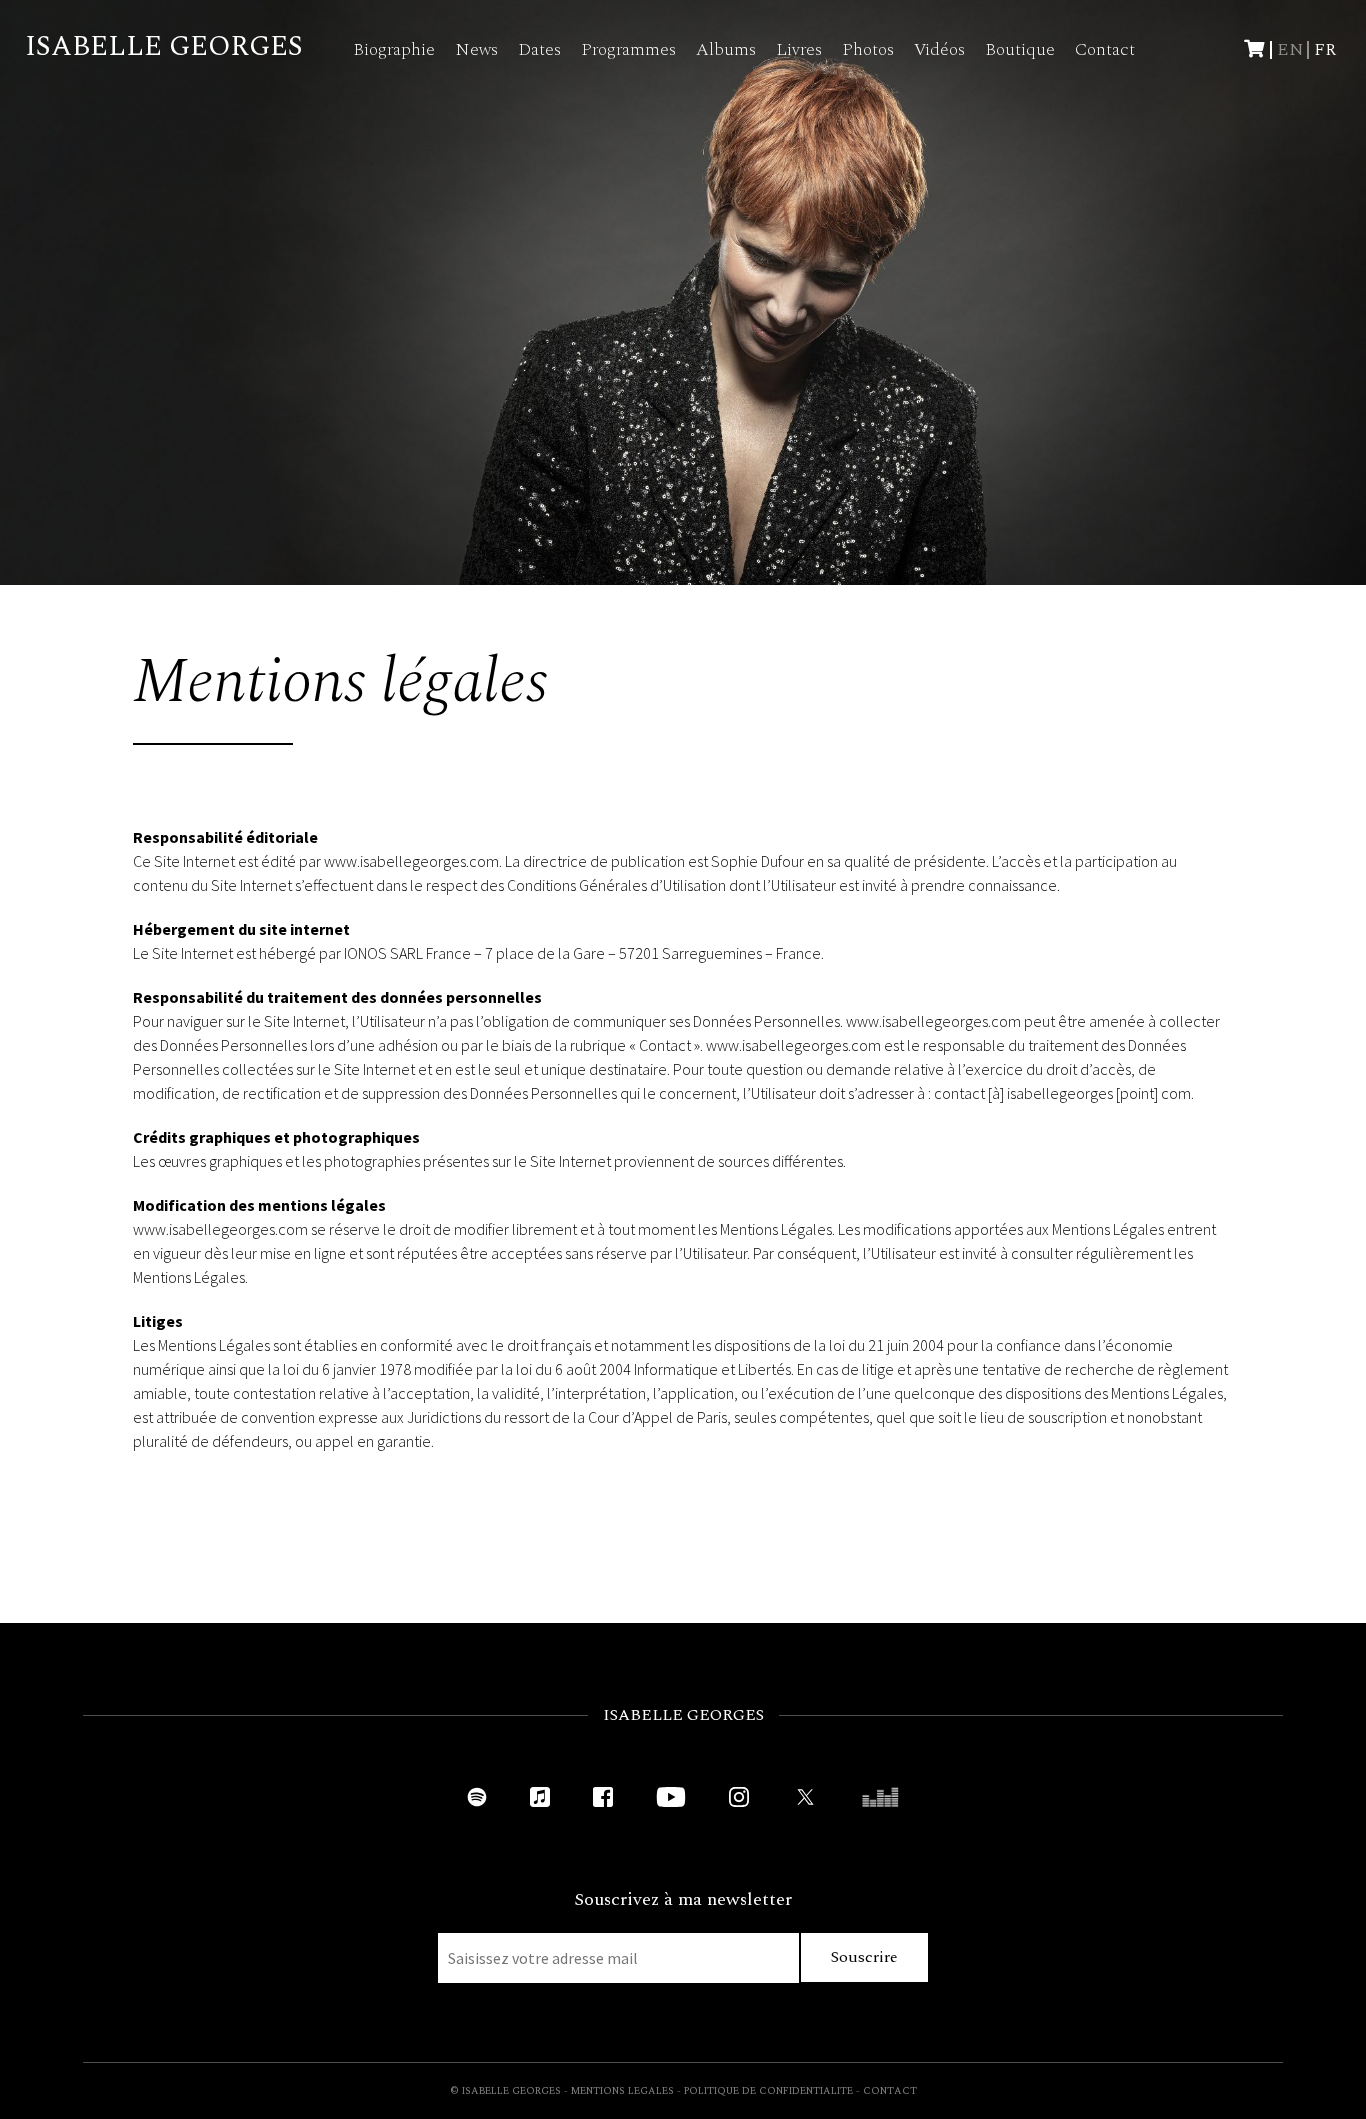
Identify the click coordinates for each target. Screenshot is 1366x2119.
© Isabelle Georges (505, 2091)
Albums (726, 49)
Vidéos (939, 49)
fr (1325, 49)
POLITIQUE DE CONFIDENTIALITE (768, 2091)
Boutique (1020, 49)
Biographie (394, 49)
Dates (539, 49)
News (476, 49)
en (1290, 49)
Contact (1105, 49)
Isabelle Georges (164, 46)
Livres (799, 49)
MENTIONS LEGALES (622, 2091)
